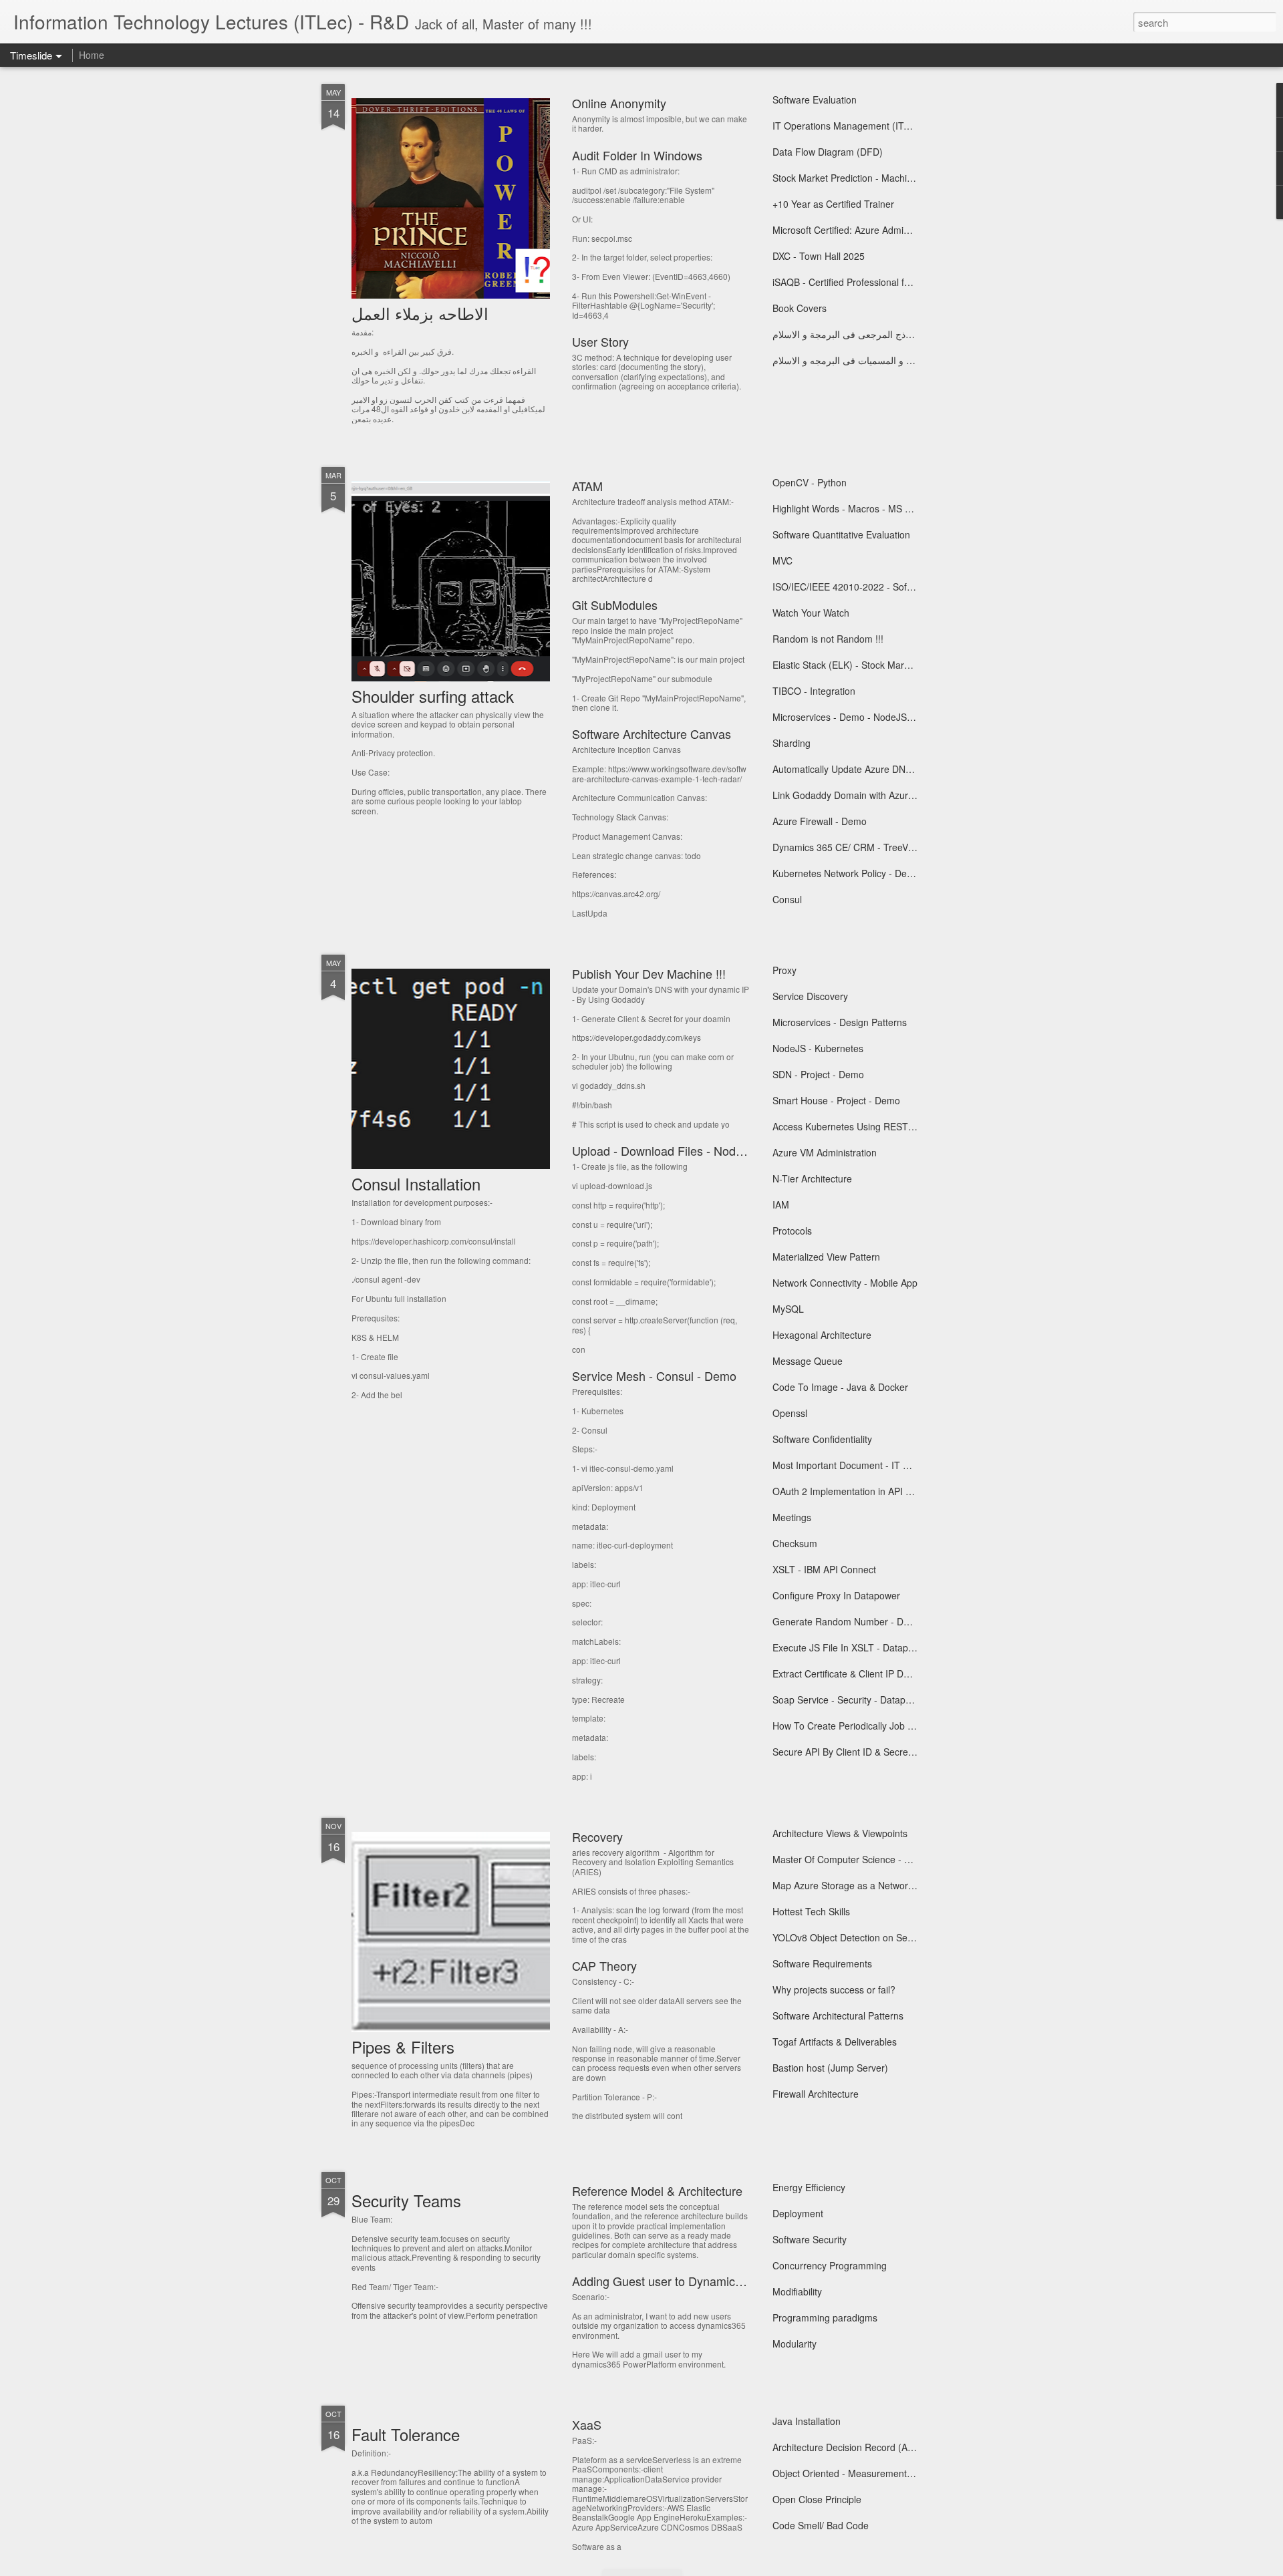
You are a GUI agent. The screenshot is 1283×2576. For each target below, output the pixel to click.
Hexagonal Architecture (822, 1335)
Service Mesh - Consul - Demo (654, 1376)
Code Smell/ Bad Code (821, 2525)
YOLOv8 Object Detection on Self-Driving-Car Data (879, 1937)
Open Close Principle (817, 2499)
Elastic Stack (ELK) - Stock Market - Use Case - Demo (887, 665)
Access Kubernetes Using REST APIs (851, 1126)
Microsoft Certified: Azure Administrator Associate (877, 230)
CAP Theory (604, 1965)
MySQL (788, 1309)
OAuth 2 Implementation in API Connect (857, 1491)
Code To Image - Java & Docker (840, 1387)
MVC (782, 560)
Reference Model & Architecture (657, 2191)
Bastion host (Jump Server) (830, 2068)
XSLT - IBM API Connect (824, 1569)
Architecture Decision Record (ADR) (848, 2447)
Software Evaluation (815, 100)
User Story (600, 341)
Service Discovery (810, 996)
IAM (781, 1204)
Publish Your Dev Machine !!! (649, 973)
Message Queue (808, 1361)
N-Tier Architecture (812, 1178)
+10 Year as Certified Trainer (833, 204)
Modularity (795, 2344)
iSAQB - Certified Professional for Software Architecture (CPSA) (906, 282)
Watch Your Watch (811, 613)
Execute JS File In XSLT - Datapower (851, 1647)
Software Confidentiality (822, 1439)
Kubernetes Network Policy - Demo (846, 873)
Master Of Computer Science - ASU (848, 1859)
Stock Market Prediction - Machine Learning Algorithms (889, 178)
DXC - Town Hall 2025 (819, 256)
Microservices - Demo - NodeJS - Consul (859, 717)
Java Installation (807, 2421)
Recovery (597, 1836)
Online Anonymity (619, 103)
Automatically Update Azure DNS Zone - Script (871, 769)
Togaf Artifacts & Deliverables (835, 2042)
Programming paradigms (825, 2317)
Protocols (792, 1231)
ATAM (587, 486)
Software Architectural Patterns (838, 2016)
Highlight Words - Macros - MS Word (850, 508)
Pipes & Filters (403, 2047)
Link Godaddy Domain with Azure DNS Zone (866, 795)
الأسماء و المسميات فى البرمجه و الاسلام (854, 360)
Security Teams (406, 2200)
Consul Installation (416, 1183)
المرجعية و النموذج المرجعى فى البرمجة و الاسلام (870, 334)
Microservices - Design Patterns (840, 1022)
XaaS (587, 2424)
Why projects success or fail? (834, 1989)
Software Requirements (822, 1963)
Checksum (795, 1543)
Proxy (785, 970)
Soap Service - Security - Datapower (849, 1700)
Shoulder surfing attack (433, 696)
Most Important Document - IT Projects (855, 1465)
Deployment (798, 2213)
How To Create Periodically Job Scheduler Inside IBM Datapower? (912, 1726)
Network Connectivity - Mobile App (845, 1283)
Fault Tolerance (406, 2434)
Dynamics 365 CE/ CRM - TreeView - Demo (864, 847)
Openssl (790, 1413)
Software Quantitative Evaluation (841, 534)
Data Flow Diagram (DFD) (828, 152)
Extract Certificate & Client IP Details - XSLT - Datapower (892, 1673)
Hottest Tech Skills (811, 1911)
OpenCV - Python (810, 482)
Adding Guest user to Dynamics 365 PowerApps (701, 2281)
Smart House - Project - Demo (836, 1100)
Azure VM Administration (825, 1152)
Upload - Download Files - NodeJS (664, 1150)
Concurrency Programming (830, 2265)
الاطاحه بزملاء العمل (420, 313)
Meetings (792, 1517)
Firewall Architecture (816, 2094)
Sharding (792, 743)
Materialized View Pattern (826, 1257)
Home (92, 55)
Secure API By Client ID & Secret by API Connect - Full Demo (902, 1752)
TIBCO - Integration (814, 691)
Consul (787, 899)
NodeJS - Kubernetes (818, 1048)
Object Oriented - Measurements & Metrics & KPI (876, 2473)
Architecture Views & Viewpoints (840, 1833)
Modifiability (797, 2291)
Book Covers (800, 308)
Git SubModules (615, 605)
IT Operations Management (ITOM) (847, 126)
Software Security (810, 2239)
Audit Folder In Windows (637, 155)
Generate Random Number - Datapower (858, 1621)
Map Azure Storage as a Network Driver (857, 1885)
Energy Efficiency (809, 2187)
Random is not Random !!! (828, 639)
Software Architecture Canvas (652, 734)
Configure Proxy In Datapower (836, 1595)
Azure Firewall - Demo (820, 821)
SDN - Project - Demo (818, 1074)
